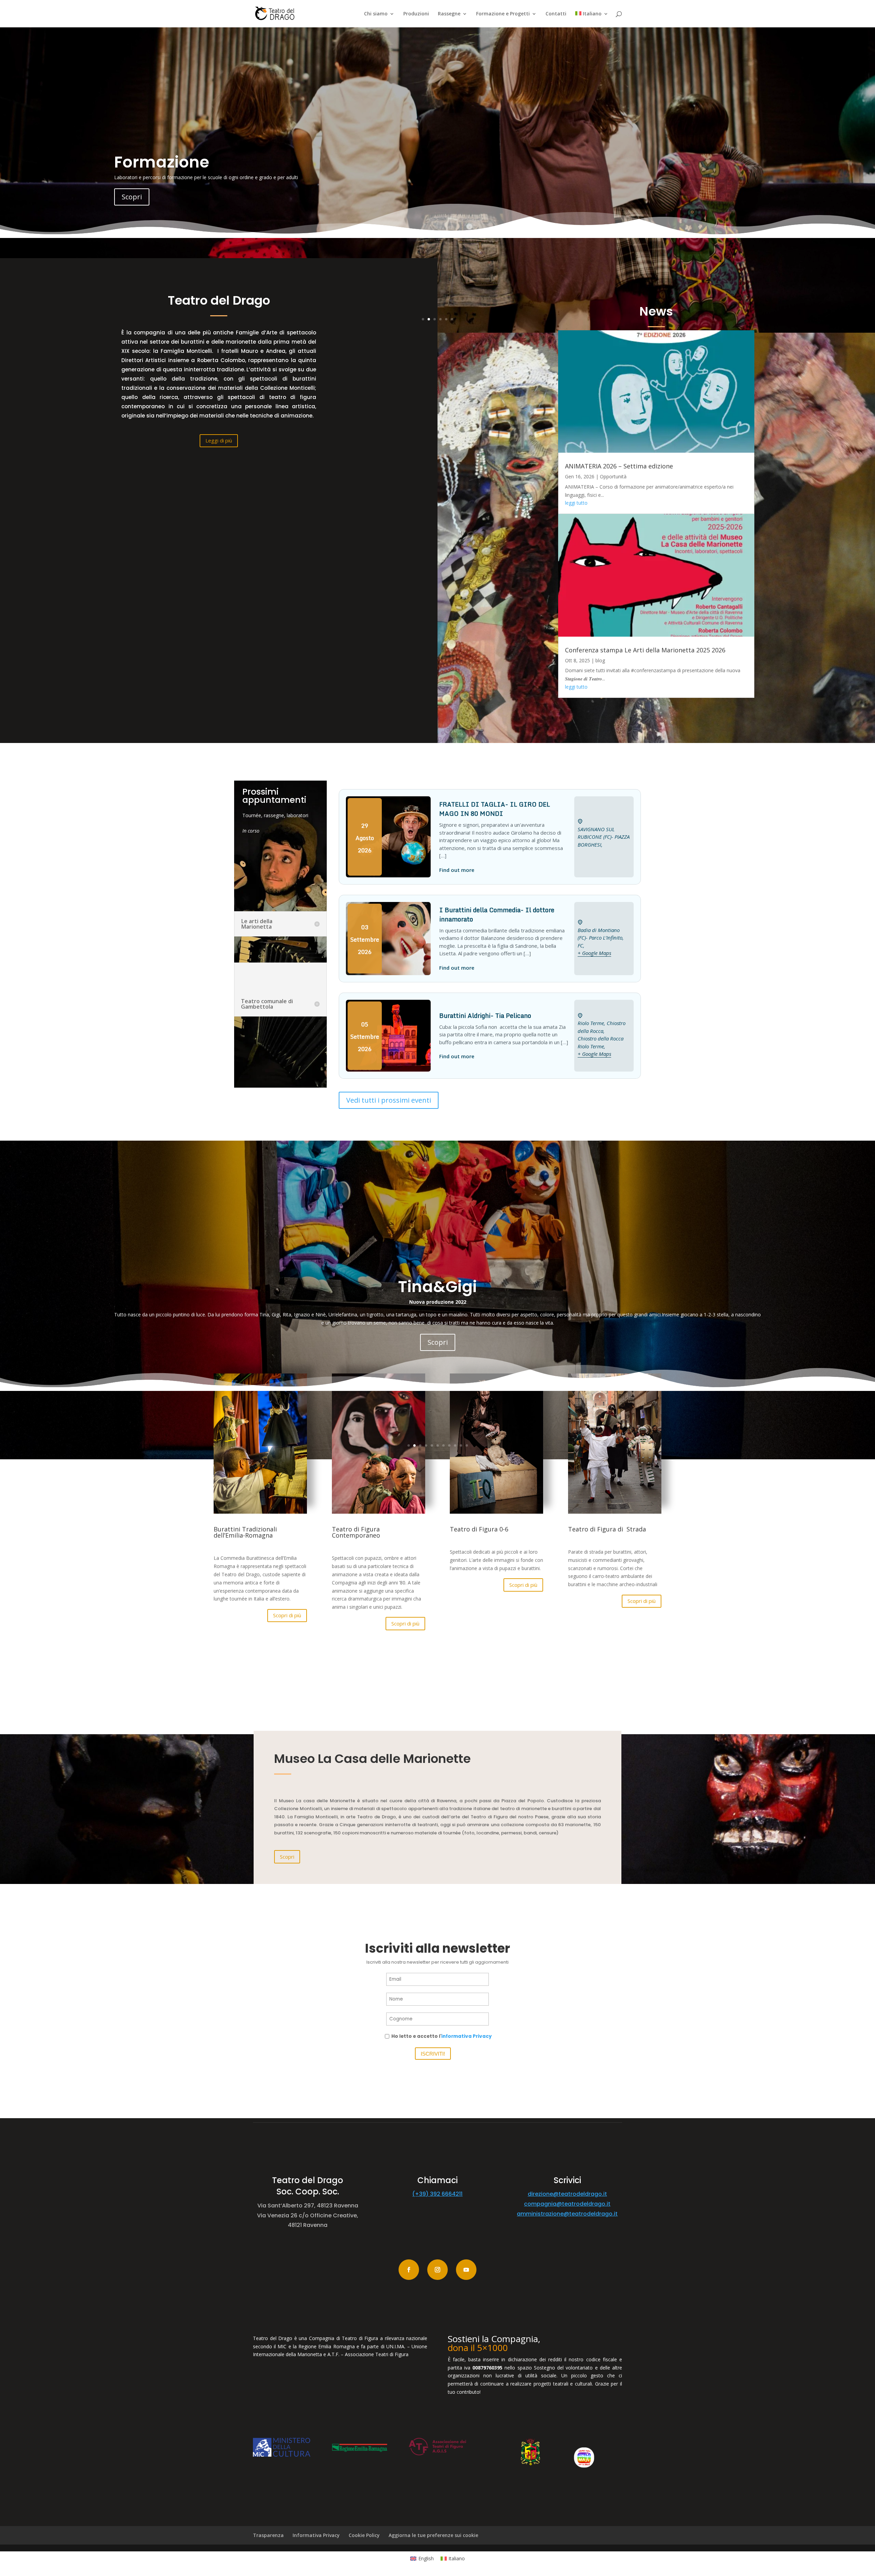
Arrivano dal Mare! (189, 158)
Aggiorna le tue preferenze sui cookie (433, 2535)
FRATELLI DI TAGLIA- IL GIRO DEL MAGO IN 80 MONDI (495, 809)
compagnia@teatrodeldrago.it (567, 2204)
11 (467, 1445)
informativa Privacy (467, 2036)
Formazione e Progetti (503, 14)
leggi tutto (576, 503)
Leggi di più (219, 440)
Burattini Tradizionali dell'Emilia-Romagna (438, 1320)
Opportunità (613, 476)
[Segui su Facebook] (409, 2270)
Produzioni (416, 14)
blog (600, 660)
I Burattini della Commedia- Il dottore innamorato (497, 914)
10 (461, 1445)
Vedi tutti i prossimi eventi (389, 1100)
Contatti (556, 14)
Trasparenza (268, 2535)
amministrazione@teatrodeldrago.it (567, 2214)
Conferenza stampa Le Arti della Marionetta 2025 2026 (645, 650)
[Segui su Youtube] (466, 2270)
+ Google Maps (594, 953)
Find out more (457, 870)
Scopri (132, 201)
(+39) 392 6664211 (437, 2194)
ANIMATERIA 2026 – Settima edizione (619, 466)
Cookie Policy (364, 2535)
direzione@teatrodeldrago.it (567, 2194)
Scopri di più (287, 1615)
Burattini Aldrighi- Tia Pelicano (485, 1015)
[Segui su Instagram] (437, 2270)
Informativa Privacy (316, 2535)
